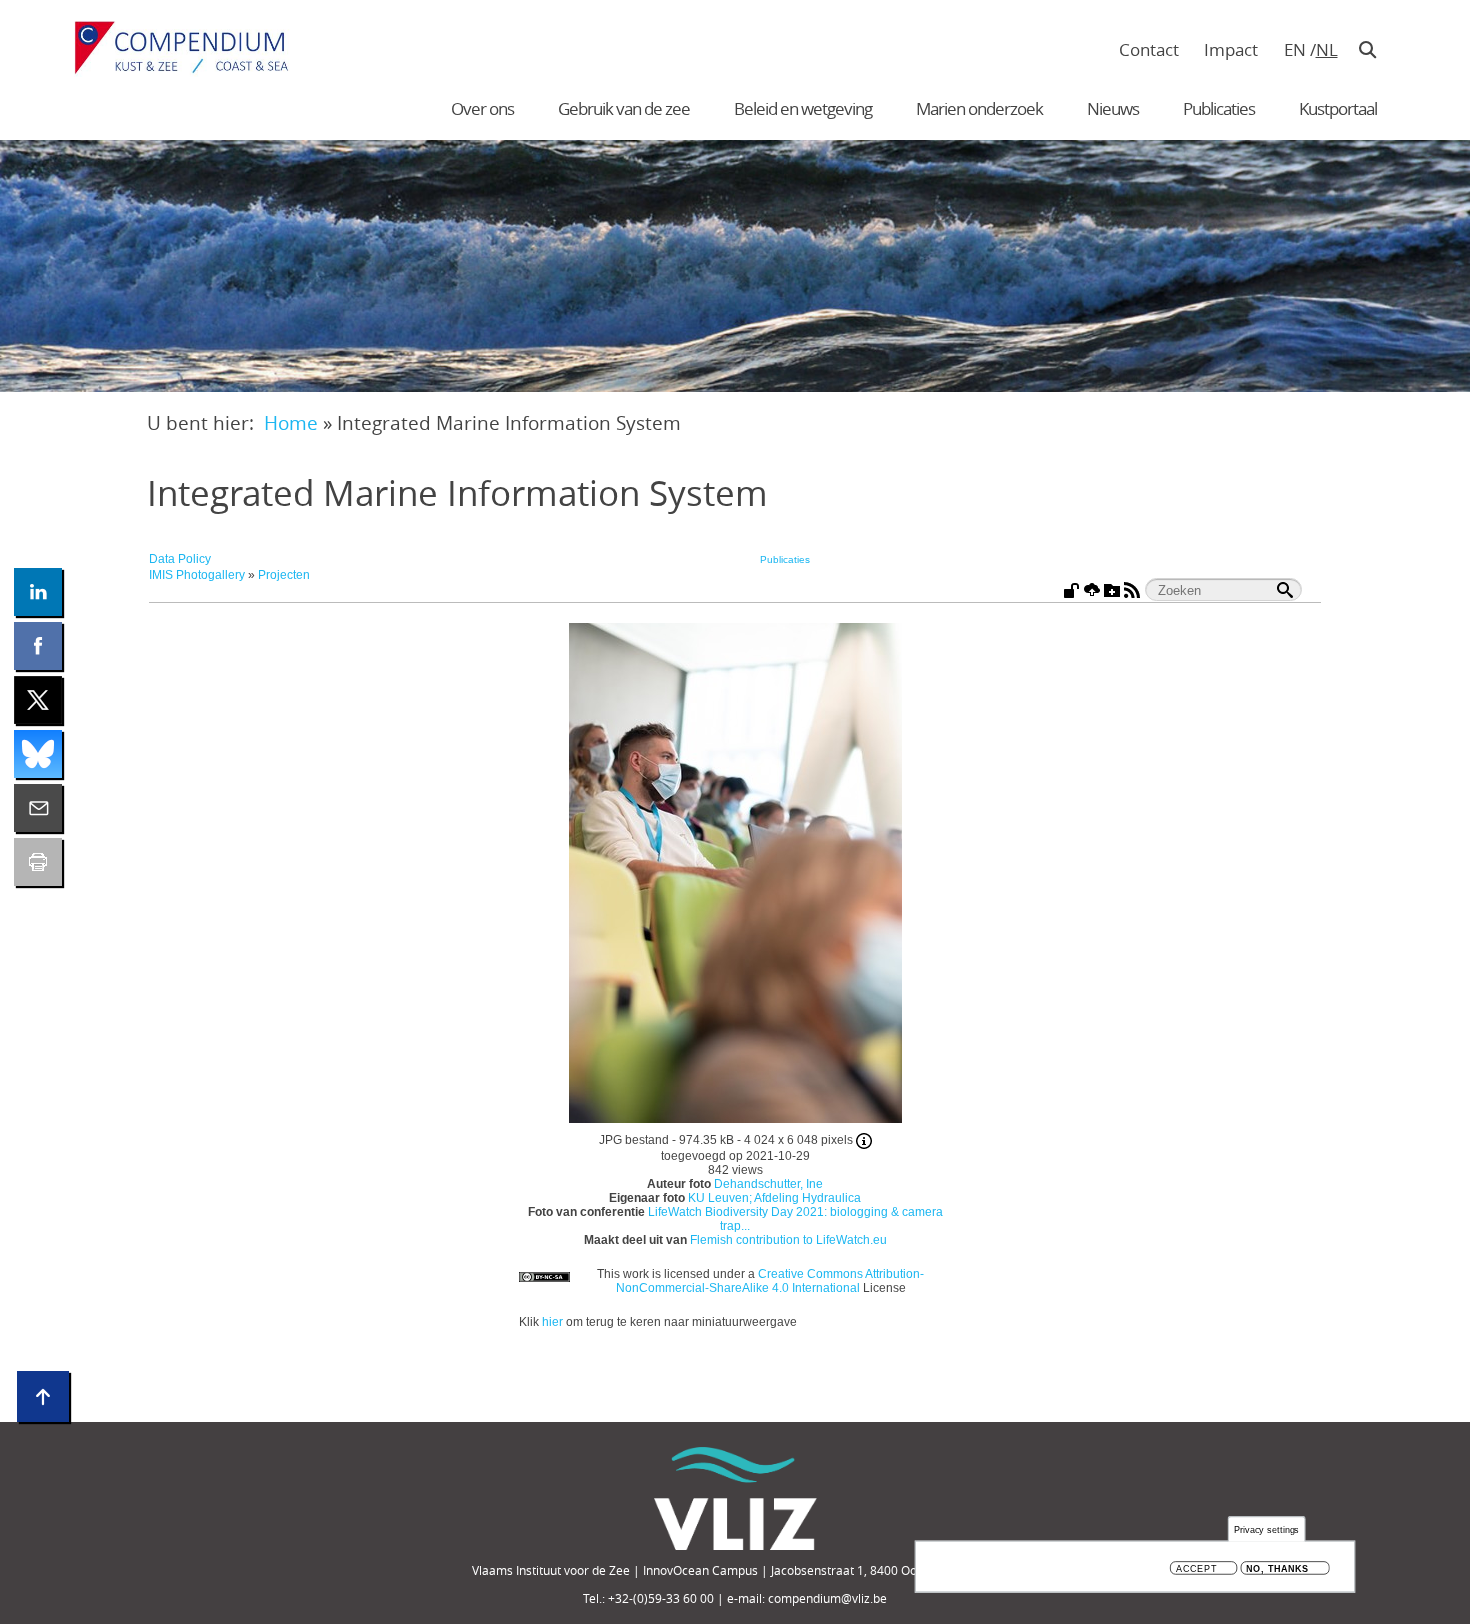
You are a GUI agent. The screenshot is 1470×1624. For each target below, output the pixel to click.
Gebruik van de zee (624, 108)
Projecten (284, 575)
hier (552, 1322)
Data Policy (180, 559)
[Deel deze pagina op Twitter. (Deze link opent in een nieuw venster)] (38, 700)
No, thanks (1277, 1568)
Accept (1196, 1568)
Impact (1231, 49)
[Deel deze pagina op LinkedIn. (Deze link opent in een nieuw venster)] (38, 592)
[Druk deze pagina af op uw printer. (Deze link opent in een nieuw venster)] (38, 862)
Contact (1149, 49)
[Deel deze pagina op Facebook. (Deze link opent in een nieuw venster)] (38, 646)
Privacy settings (1267, 1529)
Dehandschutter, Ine (768, 1184)
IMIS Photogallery (197, 575)
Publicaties (1219, 108)
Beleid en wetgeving (803, 108)
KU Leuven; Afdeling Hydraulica (774, 1198)
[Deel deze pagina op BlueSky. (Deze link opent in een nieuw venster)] (38, 754)
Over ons (482, 108)
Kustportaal (1338, 108)
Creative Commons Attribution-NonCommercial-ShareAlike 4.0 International (770, 1281)
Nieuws (1113, 108)
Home (291, 422)
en (1295, 49)
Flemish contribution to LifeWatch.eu (788, 1240)
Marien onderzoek (979, 108)
